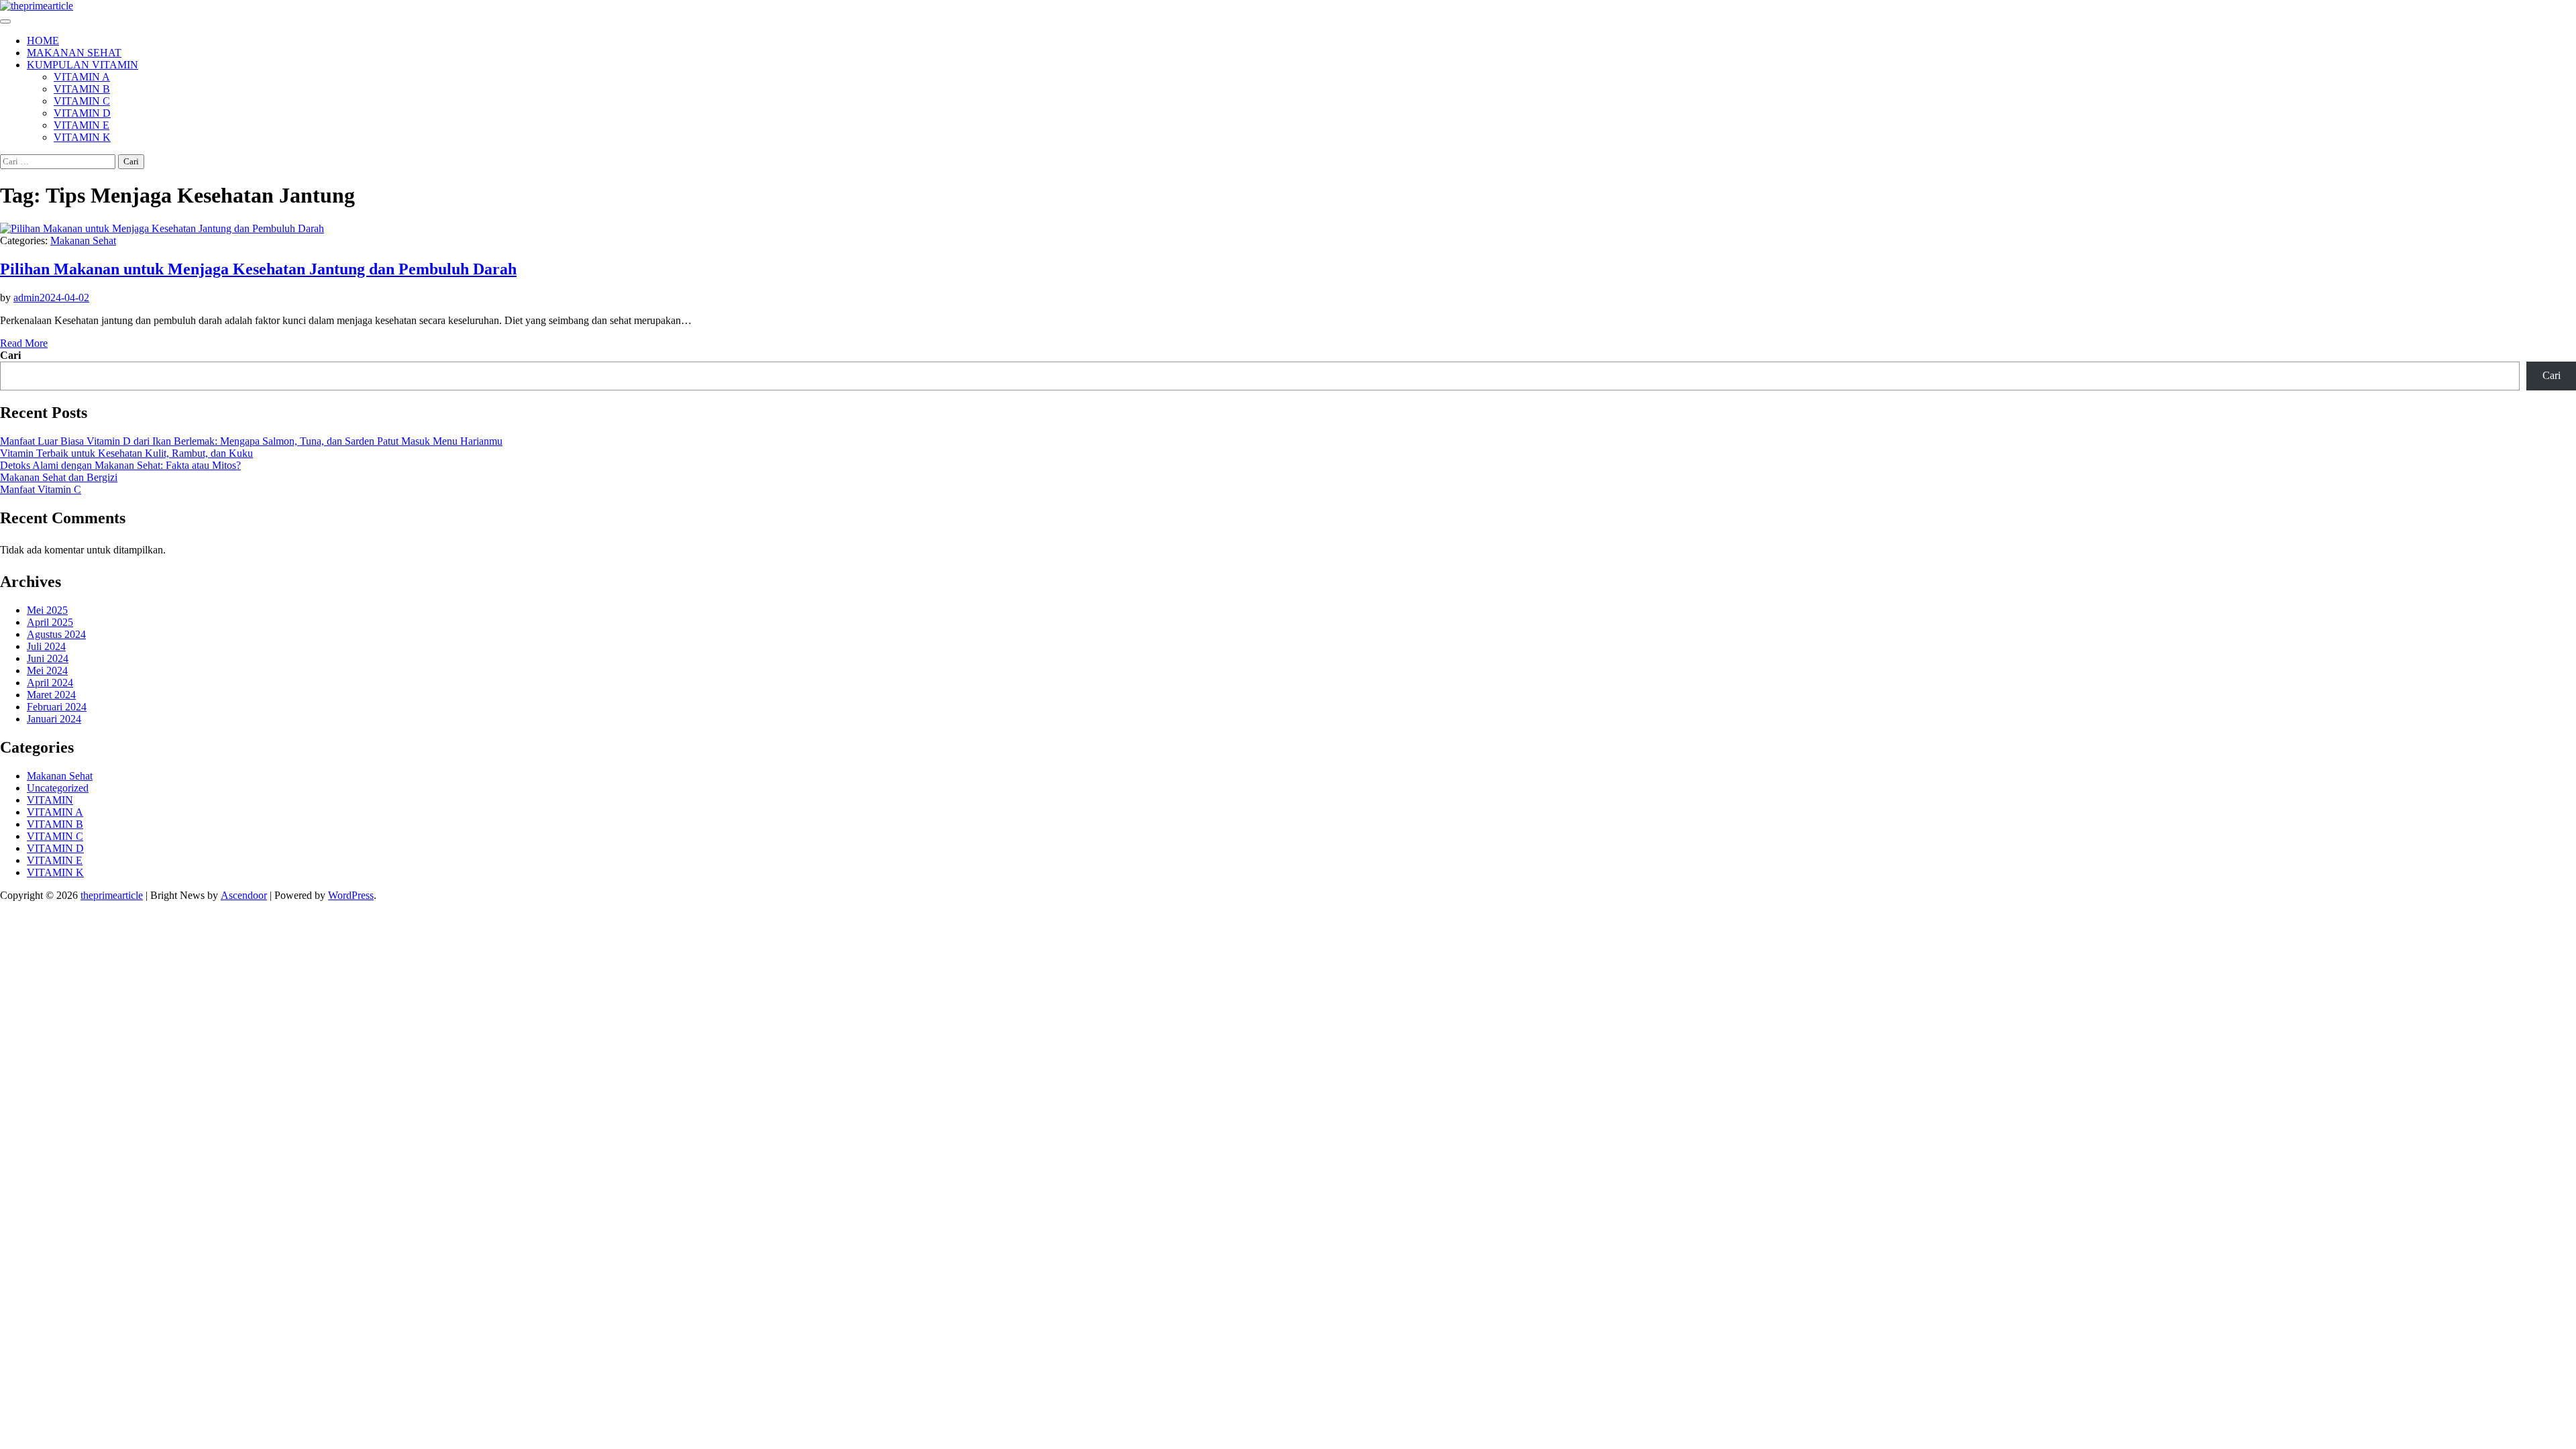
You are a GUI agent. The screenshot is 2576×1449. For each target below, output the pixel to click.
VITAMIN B (82, 89)
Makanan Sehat (83, 240)
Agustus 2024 (56, 634)
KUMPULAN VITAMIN (83, 65)
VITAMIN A (82, 77)
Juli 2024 (46, 646)
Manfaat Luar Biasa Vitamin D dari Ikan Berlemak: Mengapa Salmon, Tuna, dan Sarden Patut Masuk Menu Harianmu (251, 441)
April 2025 (50, 622)
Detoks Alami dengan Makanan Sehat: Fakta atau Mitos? (120, 465)
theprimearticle (112, 895)
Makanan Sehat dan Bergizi (59, 477)
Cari (10, 355)
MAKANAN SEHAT (74, 53)
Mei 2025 (47, 610)
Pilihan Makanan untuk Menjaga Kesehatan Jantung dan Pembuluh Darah (258, 269)
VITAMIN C (82, 101)
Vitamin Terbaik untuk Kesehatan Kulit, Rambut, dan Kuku (126, 453)
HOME (43, 41)
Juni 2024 (48, 658)
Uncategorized (58, 788)
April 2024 (50, 683)
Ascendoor (244, 895)
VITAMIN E (82, 125)
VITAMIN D (82, 113)
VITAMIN (50, 800)
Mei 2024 (47, 670)
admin (26, 298)
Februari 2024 (57, 707)
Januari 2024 (54, 719)
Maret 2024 (51, 695)
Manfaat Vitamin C (41, 489)
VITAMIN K (82, 137)
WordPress (351, 895)
